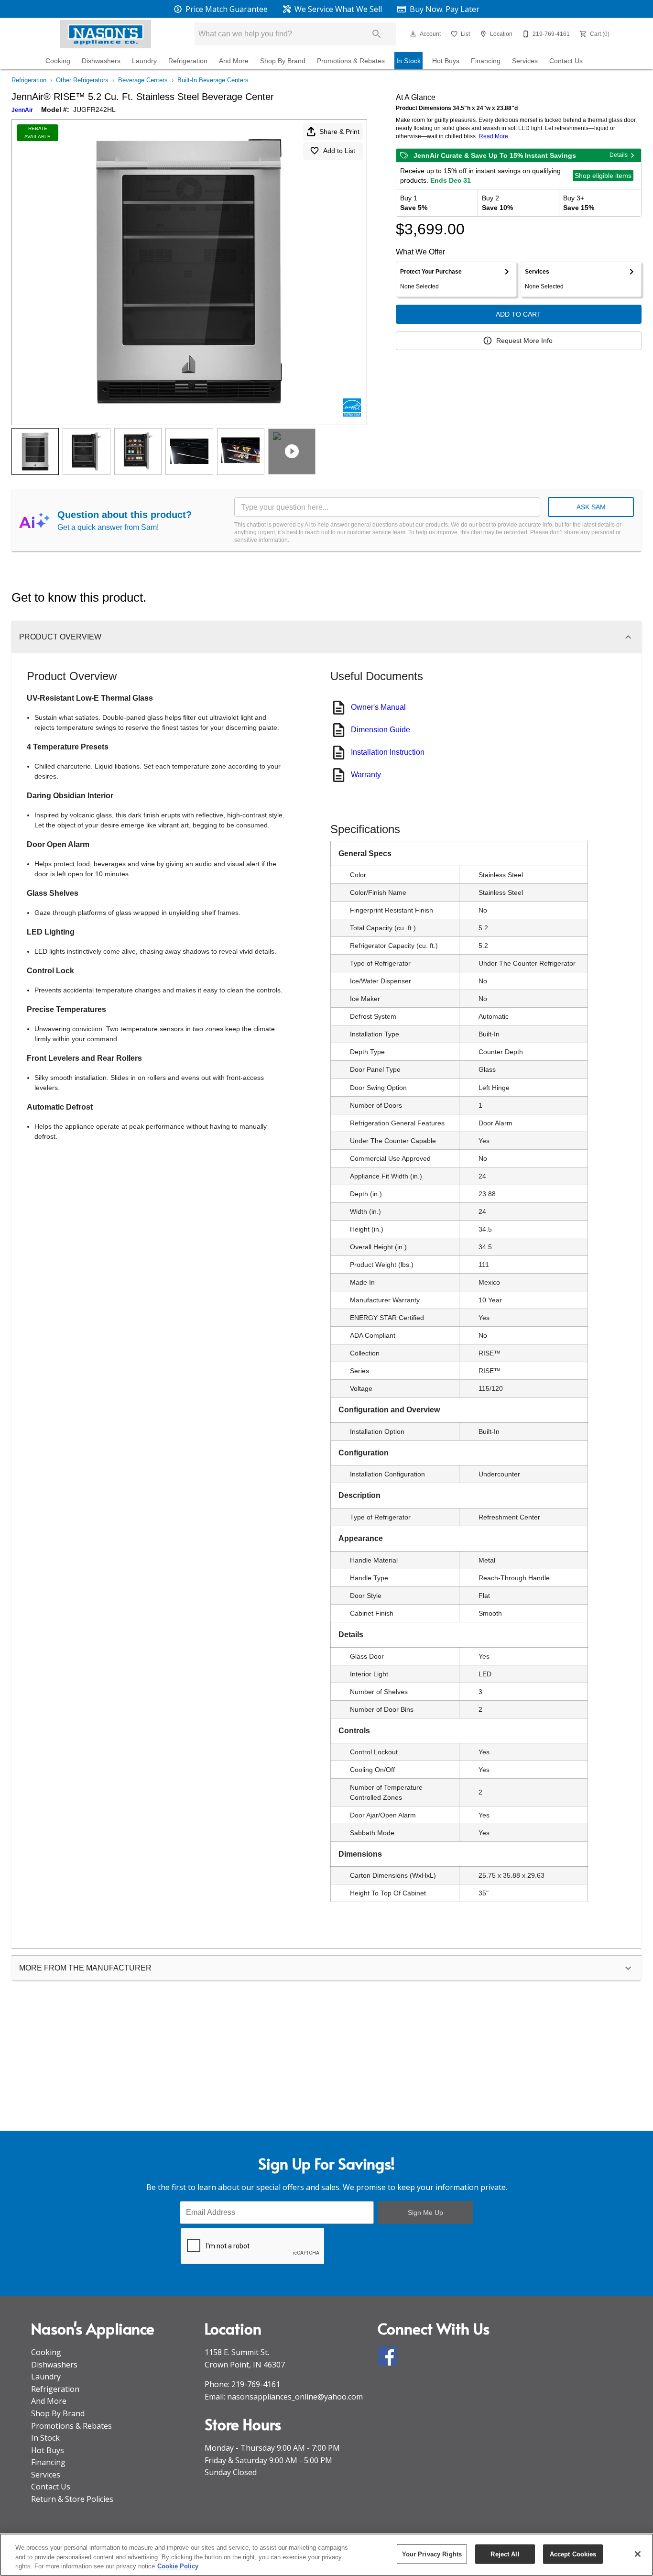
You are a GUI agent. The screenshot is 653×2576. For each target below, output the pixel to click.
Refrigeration (188, 61)
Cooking (58, 61)
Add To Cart (518, 314)
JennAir (22, 110)
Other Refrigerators (82, 80)
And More (234, 61)
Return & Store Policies (72, 2499)
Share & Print (339, 132)
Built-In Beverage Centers (213, 80)
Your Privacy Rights (432, 2554)
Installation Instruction (388, 752)
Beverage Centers (143, 80)
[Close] (638, 2554)
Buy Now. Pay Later (444, 9)
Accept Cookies (573, 2554)
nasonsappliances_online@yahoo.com (295, 2397)
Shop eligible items (603, 176)
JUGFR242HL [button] (94, 110)
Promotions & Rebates (351, 61)
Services (525, 61)
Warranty (366, 775)
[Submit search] (377, 34)
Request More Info (524, 341)
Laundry (144, 61)
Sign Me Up (425, 2213)
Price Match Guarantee (226, 9)
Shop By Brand (283, 61)
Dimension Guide (381, 730)
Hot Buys (446, 61)
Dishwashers (101, 61)
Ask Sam (591, 507)
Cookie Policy (178, 2566)
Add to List (339, 151)
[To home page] (106, 34)
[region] (326, 2555)
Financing (486, 61)
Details (619, 155)
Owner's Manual (378, 707)
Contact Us (566, 61)
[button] (413, 34)
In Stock (408, 61)
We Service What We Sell (337, 9)
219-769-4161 (256, 2384)
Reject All (505, 2554)
